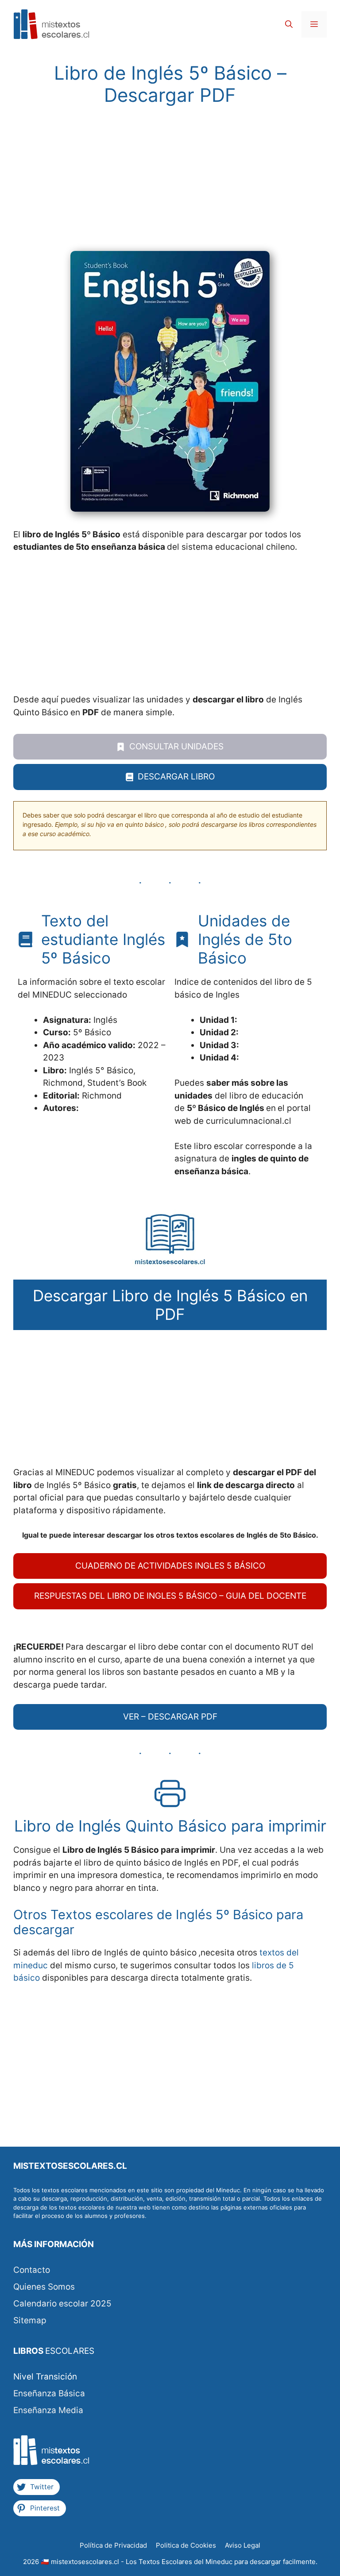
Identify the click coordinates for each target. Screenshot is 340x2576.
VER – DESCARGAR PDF (170, 1717)
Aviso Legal (243, 2545)
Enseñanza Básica (49, 2393)
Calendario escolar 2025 (62, 2304)
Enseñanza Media (48, 2410)
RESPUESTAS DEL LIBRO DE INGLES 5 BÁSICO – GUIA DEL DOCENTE (170, 1596)
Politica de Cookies (186, 2545)
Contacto (32, 2270)
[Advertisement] (170, 185)
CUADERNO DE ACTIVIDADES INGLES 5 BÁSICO (170, 1566)
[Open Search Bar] (289, 24)
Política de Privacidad (113, 2545)
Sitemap (30, 2320)
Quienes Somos (44, 2287)
